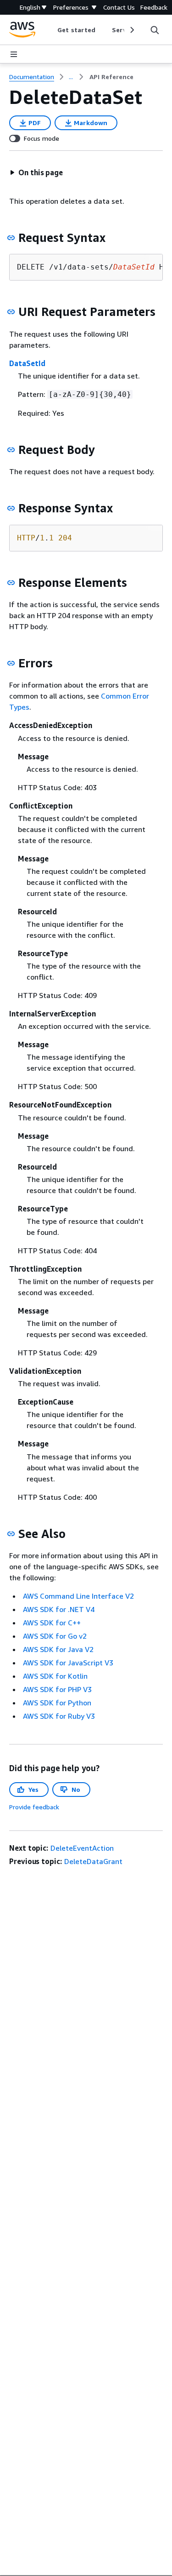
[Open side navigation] (14, 54)
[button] (36, 172)
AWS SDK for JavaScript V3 (68, 1663)
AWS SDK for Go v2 (55, 1636)
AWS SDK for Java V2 (58, 1649)
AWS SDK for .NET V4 (59, 1609)
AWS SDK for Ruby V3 (59, 1716)
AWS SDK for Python (57, 1703)
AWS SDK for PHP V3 (57, 1689)
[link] (111, 77)
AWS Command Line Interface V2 (78, 1596)
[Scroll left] (51, 30)
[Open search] (155, 30)
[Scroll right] (131, 30)
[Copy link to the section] (11, 238)
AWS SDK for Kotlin (55, 1676)
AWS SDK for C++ (52, 1623)
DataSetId (27, 363)
